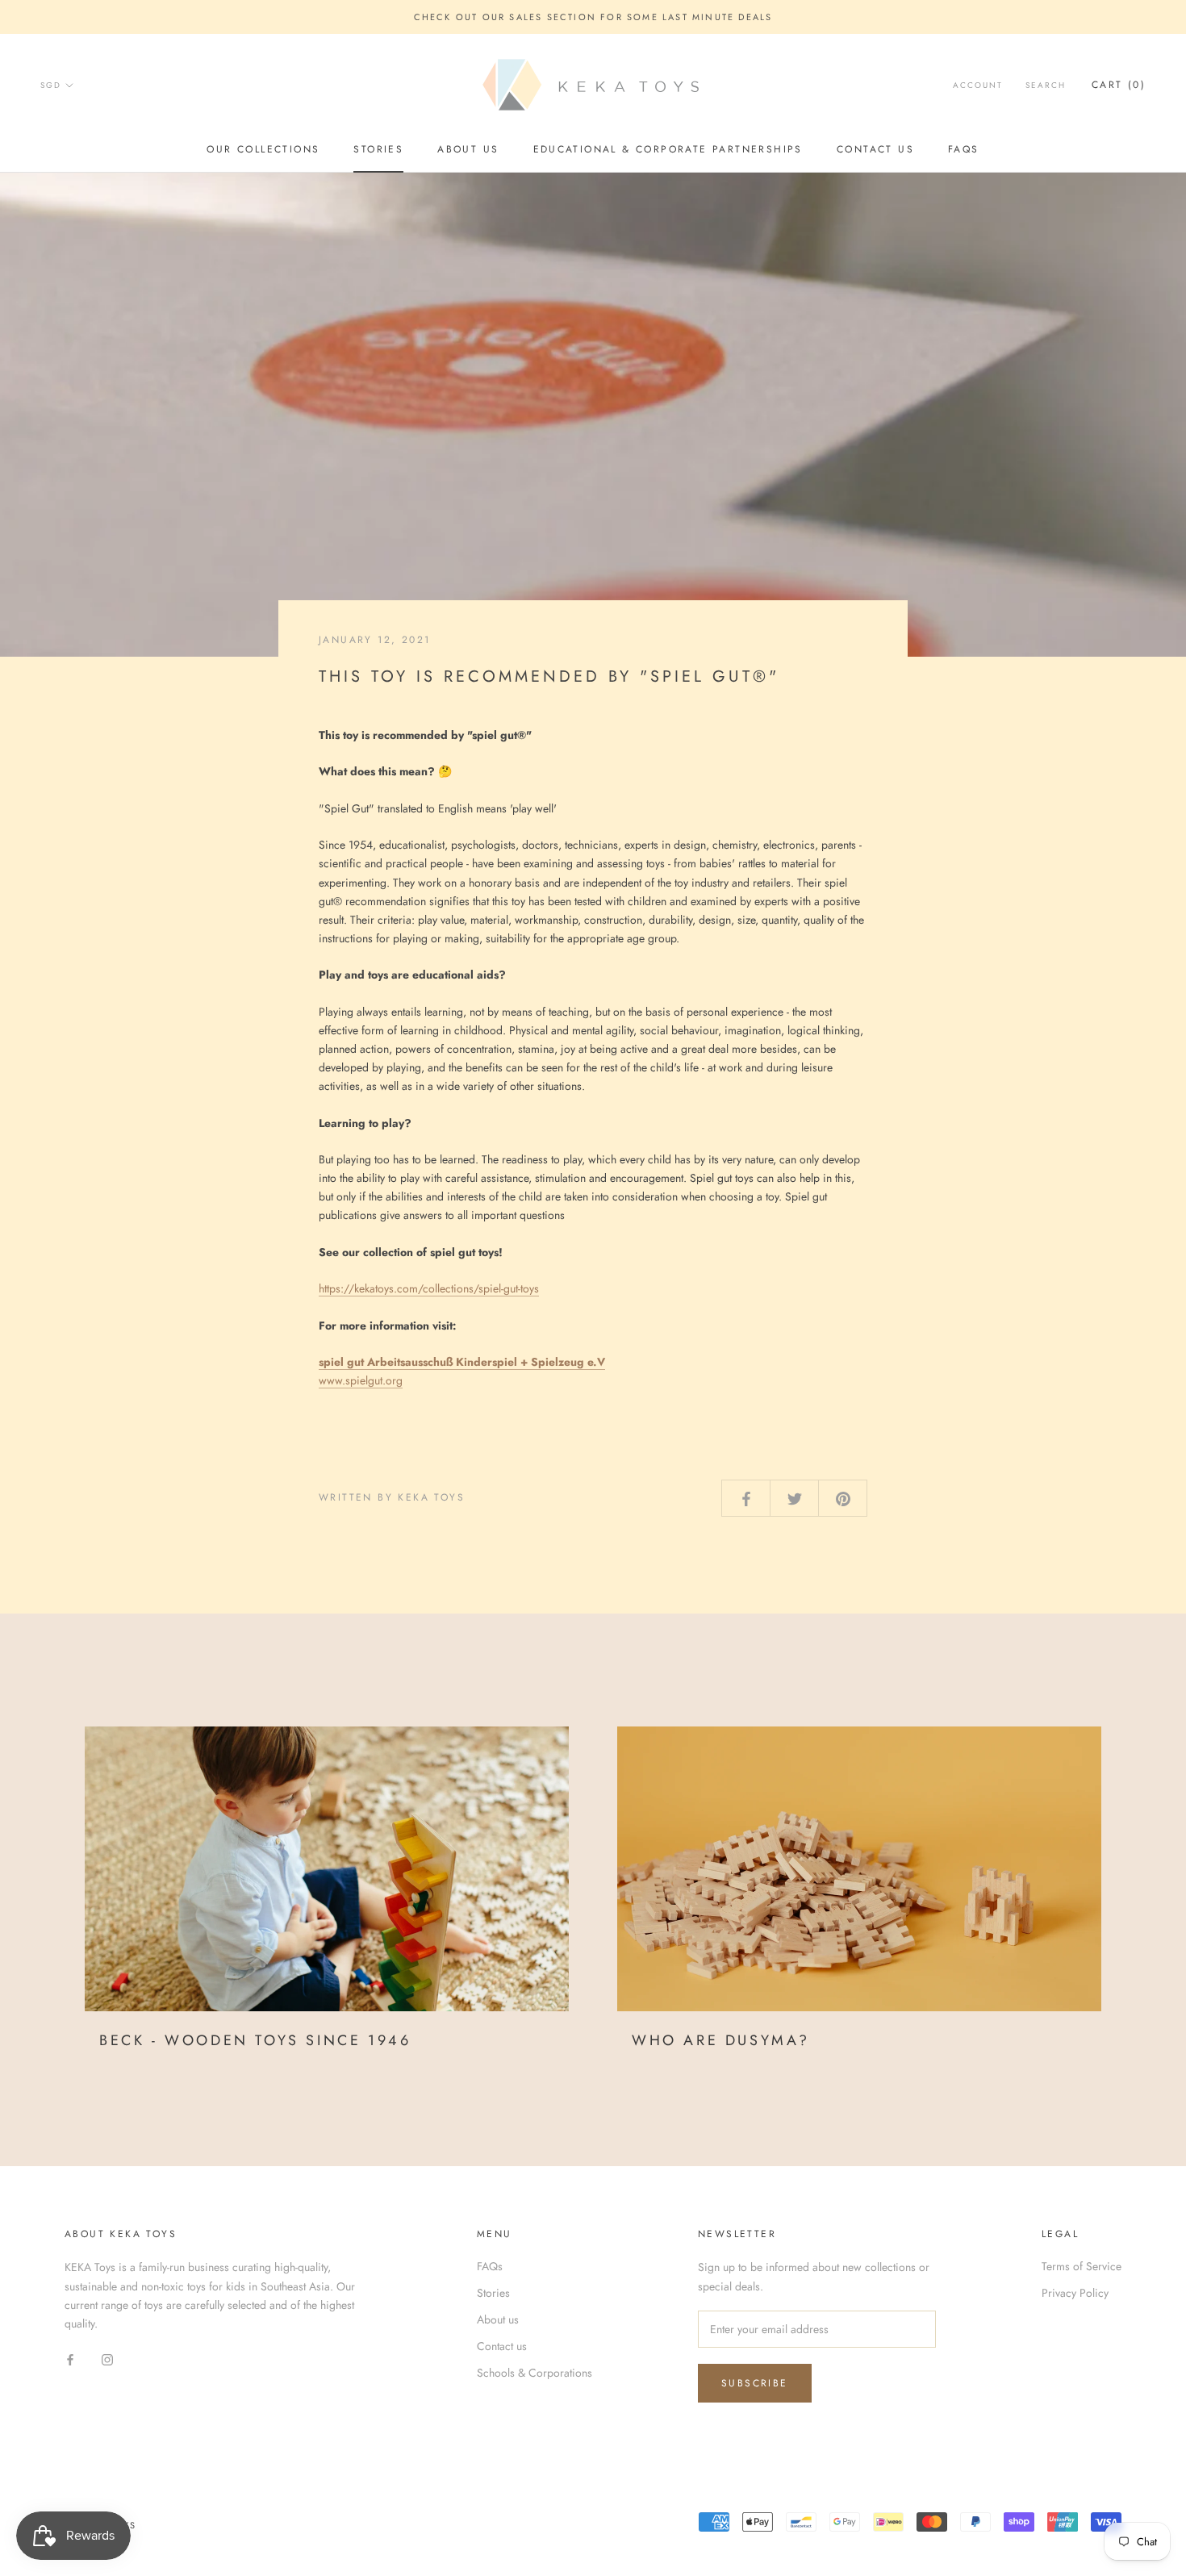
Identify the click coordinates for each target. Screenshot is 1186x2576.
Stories (378, 149)
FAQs (964, 149)
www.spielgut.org (361, 1380)
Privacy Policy (1075, 2293)
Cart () (1119, 86)
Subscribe (755, 2383)
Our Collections (263, 149)
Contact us (875, 149)
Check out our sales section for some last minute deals (593, 17)
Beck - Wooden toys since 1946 (255, 2040)
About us (468, 149)
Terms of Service (1082, 2266)
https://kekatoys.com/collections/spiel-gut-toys (429, 1288)
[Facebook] (70, 2359)
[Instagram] (107, 2359)
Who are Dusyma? (721, 2040)
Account (978, 86)
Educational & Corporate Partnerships (668, 149)
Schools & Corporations (535, 2373)
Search (1046, 86)
